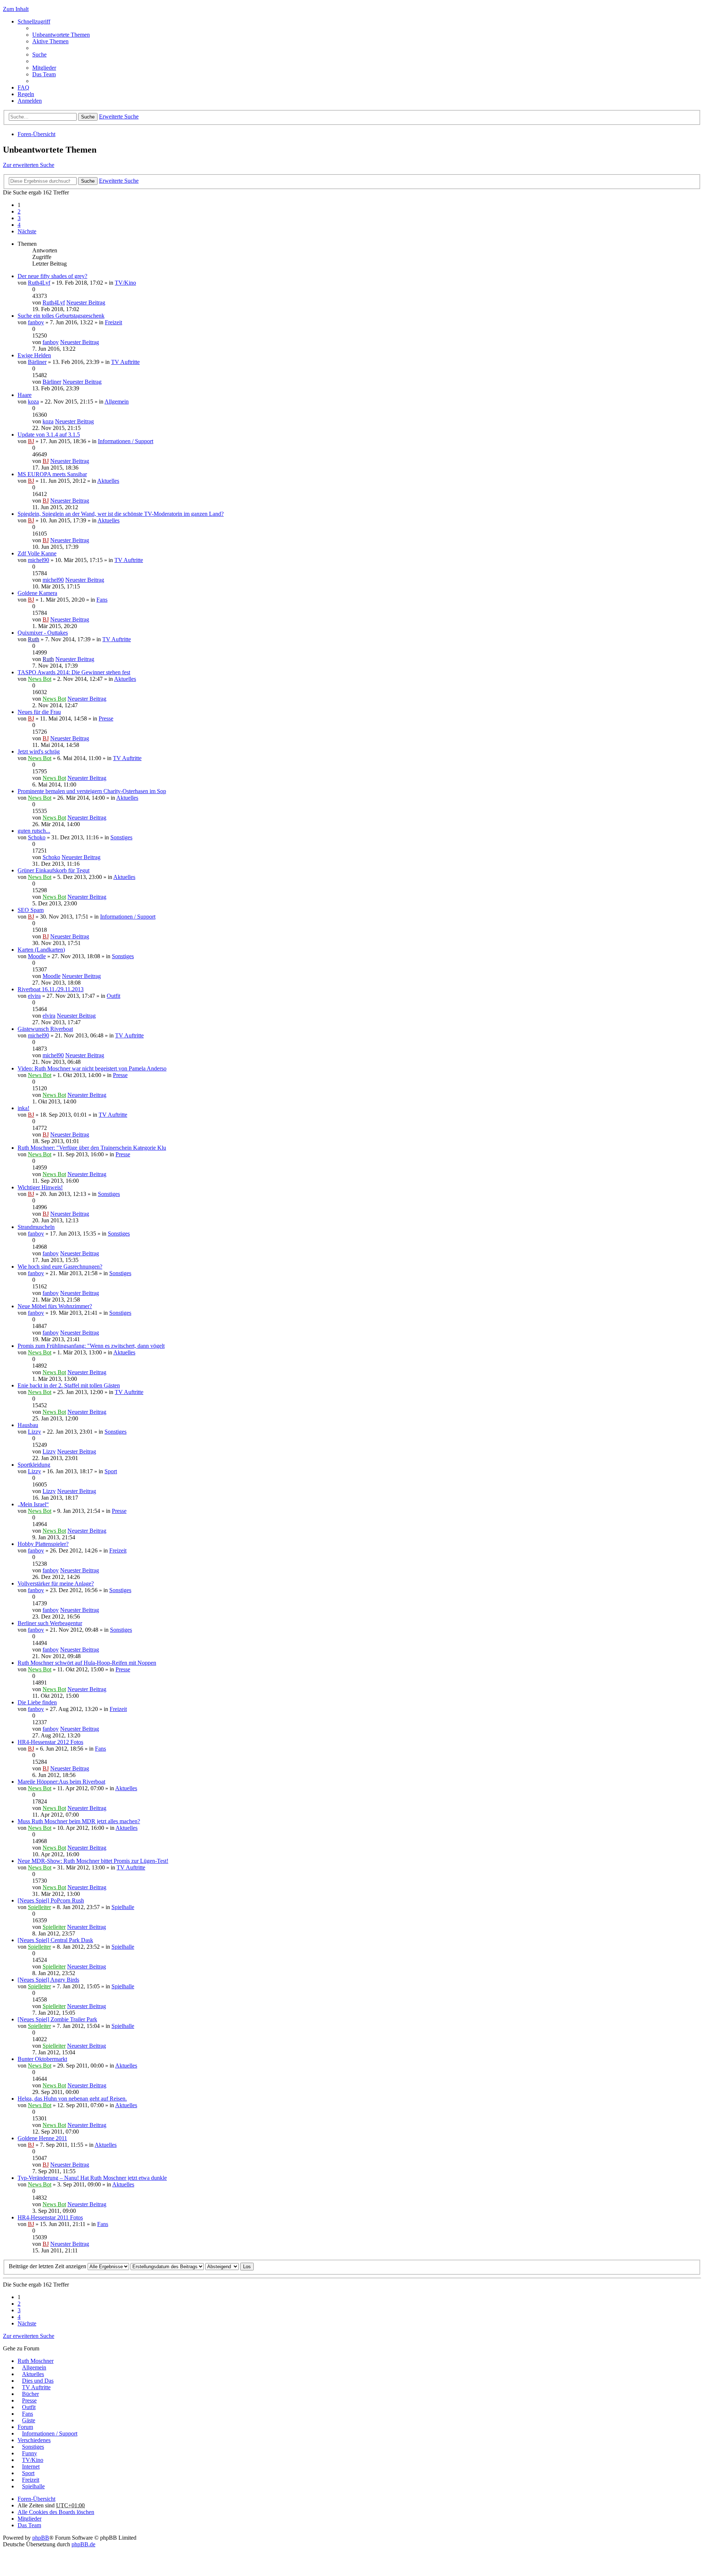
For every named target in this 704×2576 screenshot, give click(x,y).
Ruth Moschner (36, 2361)
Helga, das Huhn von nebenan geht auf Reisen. (72, 2099)
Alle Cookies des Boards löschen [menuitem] (56, 2512)
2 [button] (19, 211)
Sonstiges (121, 837)
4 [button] (19, 225)
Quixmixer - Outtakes (43, 633)
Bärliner (37, 362)
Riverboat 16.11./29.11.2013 (51, 989)
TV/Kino (125, 283)
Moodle (37, 956)
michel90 (38, 560)
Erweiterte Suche (119, 116)
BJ (31, 441)
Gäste (29, 2420)
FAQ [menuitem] (23, 87)
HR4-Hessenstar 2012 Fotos (50, 1742)
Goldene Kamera (37, 593)
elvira (34, 996)
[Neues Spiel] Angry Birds (48, 1980)
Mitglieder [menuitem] (44, 68)
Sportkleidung (34, 1465)
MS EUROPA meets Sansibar (52, 474)
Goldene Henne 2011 (42, 2138)
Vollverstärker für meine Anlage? (56, 1583)
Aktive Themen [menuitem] (50, 41)
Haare (25, 395)
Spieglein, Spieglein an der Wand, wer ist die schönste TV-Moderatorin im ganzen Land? (121, 514)
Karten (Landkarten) (41, 950)
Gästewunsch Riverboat (45, 1029)
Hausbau (28, 1425)
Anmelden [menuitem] (30, 101)
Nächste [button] (27, 231)
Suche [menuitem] (39, 54)
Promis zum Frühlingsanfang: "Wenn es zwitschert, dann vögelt (91, 1346)
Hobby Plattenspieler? (43, 1544)
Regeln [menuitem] (26, 94)
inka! (23, 1108)
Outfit (113, 996)
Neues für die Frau (39, 712)
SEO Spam (31, 910)
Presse (106, 718)
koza (33, 402)
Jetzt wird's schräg (39, 751)
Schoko (37, 837)
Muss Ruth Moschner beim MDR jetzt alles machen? (79, 1821)
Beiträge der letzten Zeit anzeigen (48, 2266)
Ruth (34, 639)
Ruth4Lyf (39, 283)
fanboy (36, 322)
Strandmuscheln (36, 1227)
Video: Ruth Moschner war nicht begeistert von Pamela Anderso (92, 1068)
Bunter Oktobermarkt (42, 2059)
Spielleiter (39, 1907)
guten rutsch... (34, 831)
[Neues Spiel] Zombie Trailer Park (57, 2019)
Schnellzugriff (34, 21)
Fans (102, 600)
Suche (88, 117)
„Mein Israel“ (33, 1504)
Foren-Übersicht (36, 134)
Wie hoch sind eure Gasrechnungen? (60, 1267)
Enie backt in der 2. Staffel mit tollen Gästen (69, 1385)
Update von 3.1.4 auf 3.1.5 (49, 435)
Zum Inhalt (16, 9)
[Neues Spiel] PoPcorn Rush (51, 1900)
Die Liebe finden (37, 1702)
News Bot (40, 679)
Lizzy (34, 1432)
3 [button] (19, 218)
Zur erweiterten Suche (29, 165)
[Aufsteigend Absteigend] (222, 2266)
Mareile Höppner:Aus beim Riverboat (61, 1782)
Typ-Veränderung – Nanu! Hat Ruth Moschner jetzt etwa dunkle (92, 2178)
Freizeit (113, 322)
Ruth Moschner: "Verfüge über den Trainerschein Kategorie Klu (92, 1148)
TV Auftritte (125, 362)
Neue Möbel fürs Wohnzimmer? (55, 1306)
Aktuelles (108, 481)
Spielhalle (123, 1907)
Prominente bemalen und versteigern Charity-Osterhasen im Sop (92, 791)
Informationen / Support (126, 441)
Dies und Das (38, 2381)
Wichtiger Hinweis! (40, 1187)
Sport (111, 1471)
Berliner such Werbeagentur (50, 1623)
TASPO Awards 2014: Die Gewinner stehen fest (74, 672)
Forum (25, 2427)
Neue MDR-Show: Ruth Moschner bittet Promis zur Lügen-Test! (93, 1861)
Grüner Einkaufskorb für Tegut (54, 870)
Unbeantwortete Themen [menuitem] (61, 35)
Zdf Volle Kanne (37, 553)
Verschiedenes (34, 2440)
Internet (31, 2466)
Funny (30, 2453)
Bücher (30, 2394)
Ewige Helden (34, 355)
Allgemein (117, 402)
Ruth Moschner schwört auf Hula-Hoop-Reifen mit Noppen (87, 1663)
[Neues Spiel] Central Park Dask (55, 1940)
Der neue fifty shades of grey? (52, 276)
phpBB (41, 2538)
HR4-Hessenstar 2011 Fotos (50, 2217)
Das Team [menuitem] (44, 74)
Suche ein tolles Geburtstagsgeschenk (61, 316)
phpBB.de (83, 2544)
